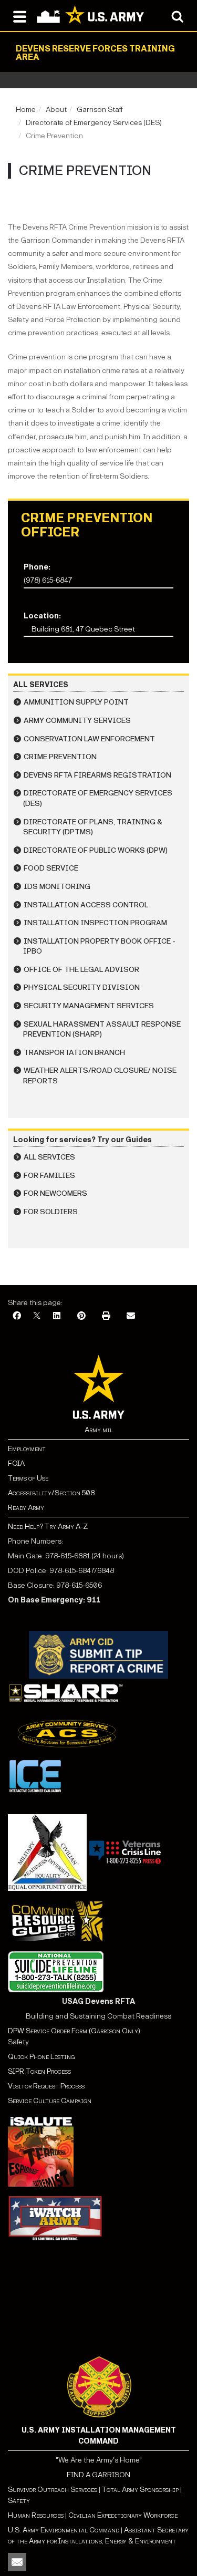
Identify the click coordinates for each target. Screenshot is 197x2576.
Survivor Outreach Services (53, 2490)
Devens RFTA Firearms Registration (97, 775)
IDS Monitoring (57, 887)
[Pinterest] (81, 1316)
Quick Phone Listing (41, 2057)
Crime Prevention (60, 757)
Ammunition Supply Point (76, 702)
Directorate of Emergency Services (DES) (94, 123)
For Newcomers (55, 1193)
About (56, 110)
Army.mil (99, 1430)
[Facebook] (17, 1316)
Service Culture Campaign (50, 2101)
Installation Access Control (86, 905)
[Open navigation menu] (20, 16)
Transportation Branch (74, 1053)
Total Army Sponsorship (140, 2490)
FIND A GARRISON (98, 2475)
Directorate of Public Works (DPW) (96, 850)
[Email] (131, 1316)
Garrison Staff (100, 110)
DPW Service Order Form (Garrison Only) (74, 2031)
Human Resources (36, 2515)
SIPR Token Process (39, 2071)
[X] (37, 1316)
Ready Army (26, 1508)
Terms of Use (28, 1478)
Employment (27, 1449)
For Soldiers (51, 1212)
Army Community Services (77, 721)
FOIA (16, 1463)
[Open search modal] (177, 16)
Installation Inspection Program (95, 923)
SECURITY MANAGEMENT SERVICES (89, 1006)
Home (26, 110)
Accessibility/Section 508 (51, 1493)
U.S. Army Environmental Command (64, 2530)
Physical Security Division (82, 987)
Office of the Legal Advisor (81, 970)
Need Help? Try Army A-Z (48, 1527)
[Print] (106, 1316)
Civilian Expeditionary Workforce (123, 2515)
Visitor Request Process (46, 2086)
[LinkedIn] (57, 1316)
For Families (49, 1176)
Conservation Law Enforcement (89, 739)
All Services (49, 1157)
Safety (19, 2501)
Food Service (51, 868)
